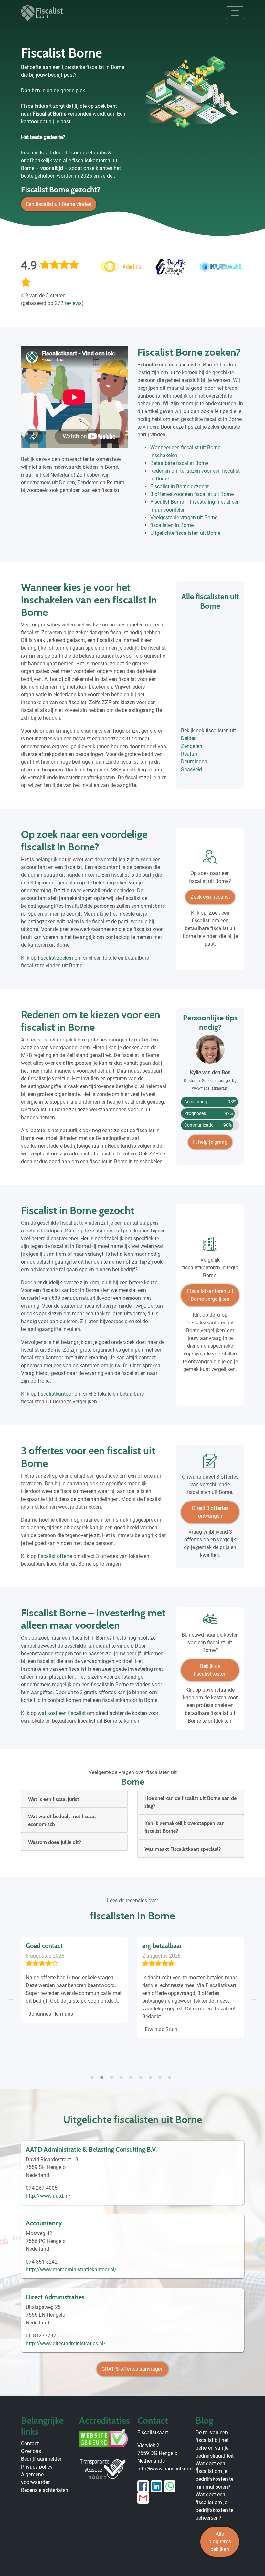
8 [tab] (162, 2074)
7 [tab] (152, 2074)
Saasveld (191, 769)
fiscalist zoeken (55, 958)
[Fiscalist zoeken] (210, 860)
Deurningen (194, 762)
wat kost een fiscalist (62, 1713)
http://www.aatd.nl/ (48, 2196)
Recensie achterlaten (45, 2490)
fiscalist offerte (55, 1556)
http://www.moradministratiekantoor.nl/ (71, 2270)
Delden (189, 738)
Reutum (190, 754)
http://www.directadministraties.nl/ (66, 2343)
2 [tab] (103, 2074)
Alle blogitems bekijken (220, 2542)
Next (254, 1998)
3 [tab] (113, 2074)
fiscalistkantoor (55, 1394)
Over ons (31, 2451)
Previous (11, 1998)
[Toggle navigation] (235, 13)
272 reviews (68, 303)
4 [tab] (123, 2074)
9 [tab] (171, 2074)
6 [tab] (142, 2074)
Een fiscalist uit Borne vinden (59, 204)
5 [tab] (132, 2074)
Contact (30, 2443)
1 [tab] (94, 2074)
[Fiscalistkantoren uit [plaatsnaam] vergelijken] (210, 1246)
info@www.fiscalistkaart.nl (168, 2469)
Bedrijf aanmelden (42, 2459)
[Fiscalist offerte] (210, 1463)
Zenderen (192, 746)
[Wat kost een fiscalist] (210, 1621)
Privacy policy (37, 2467)
